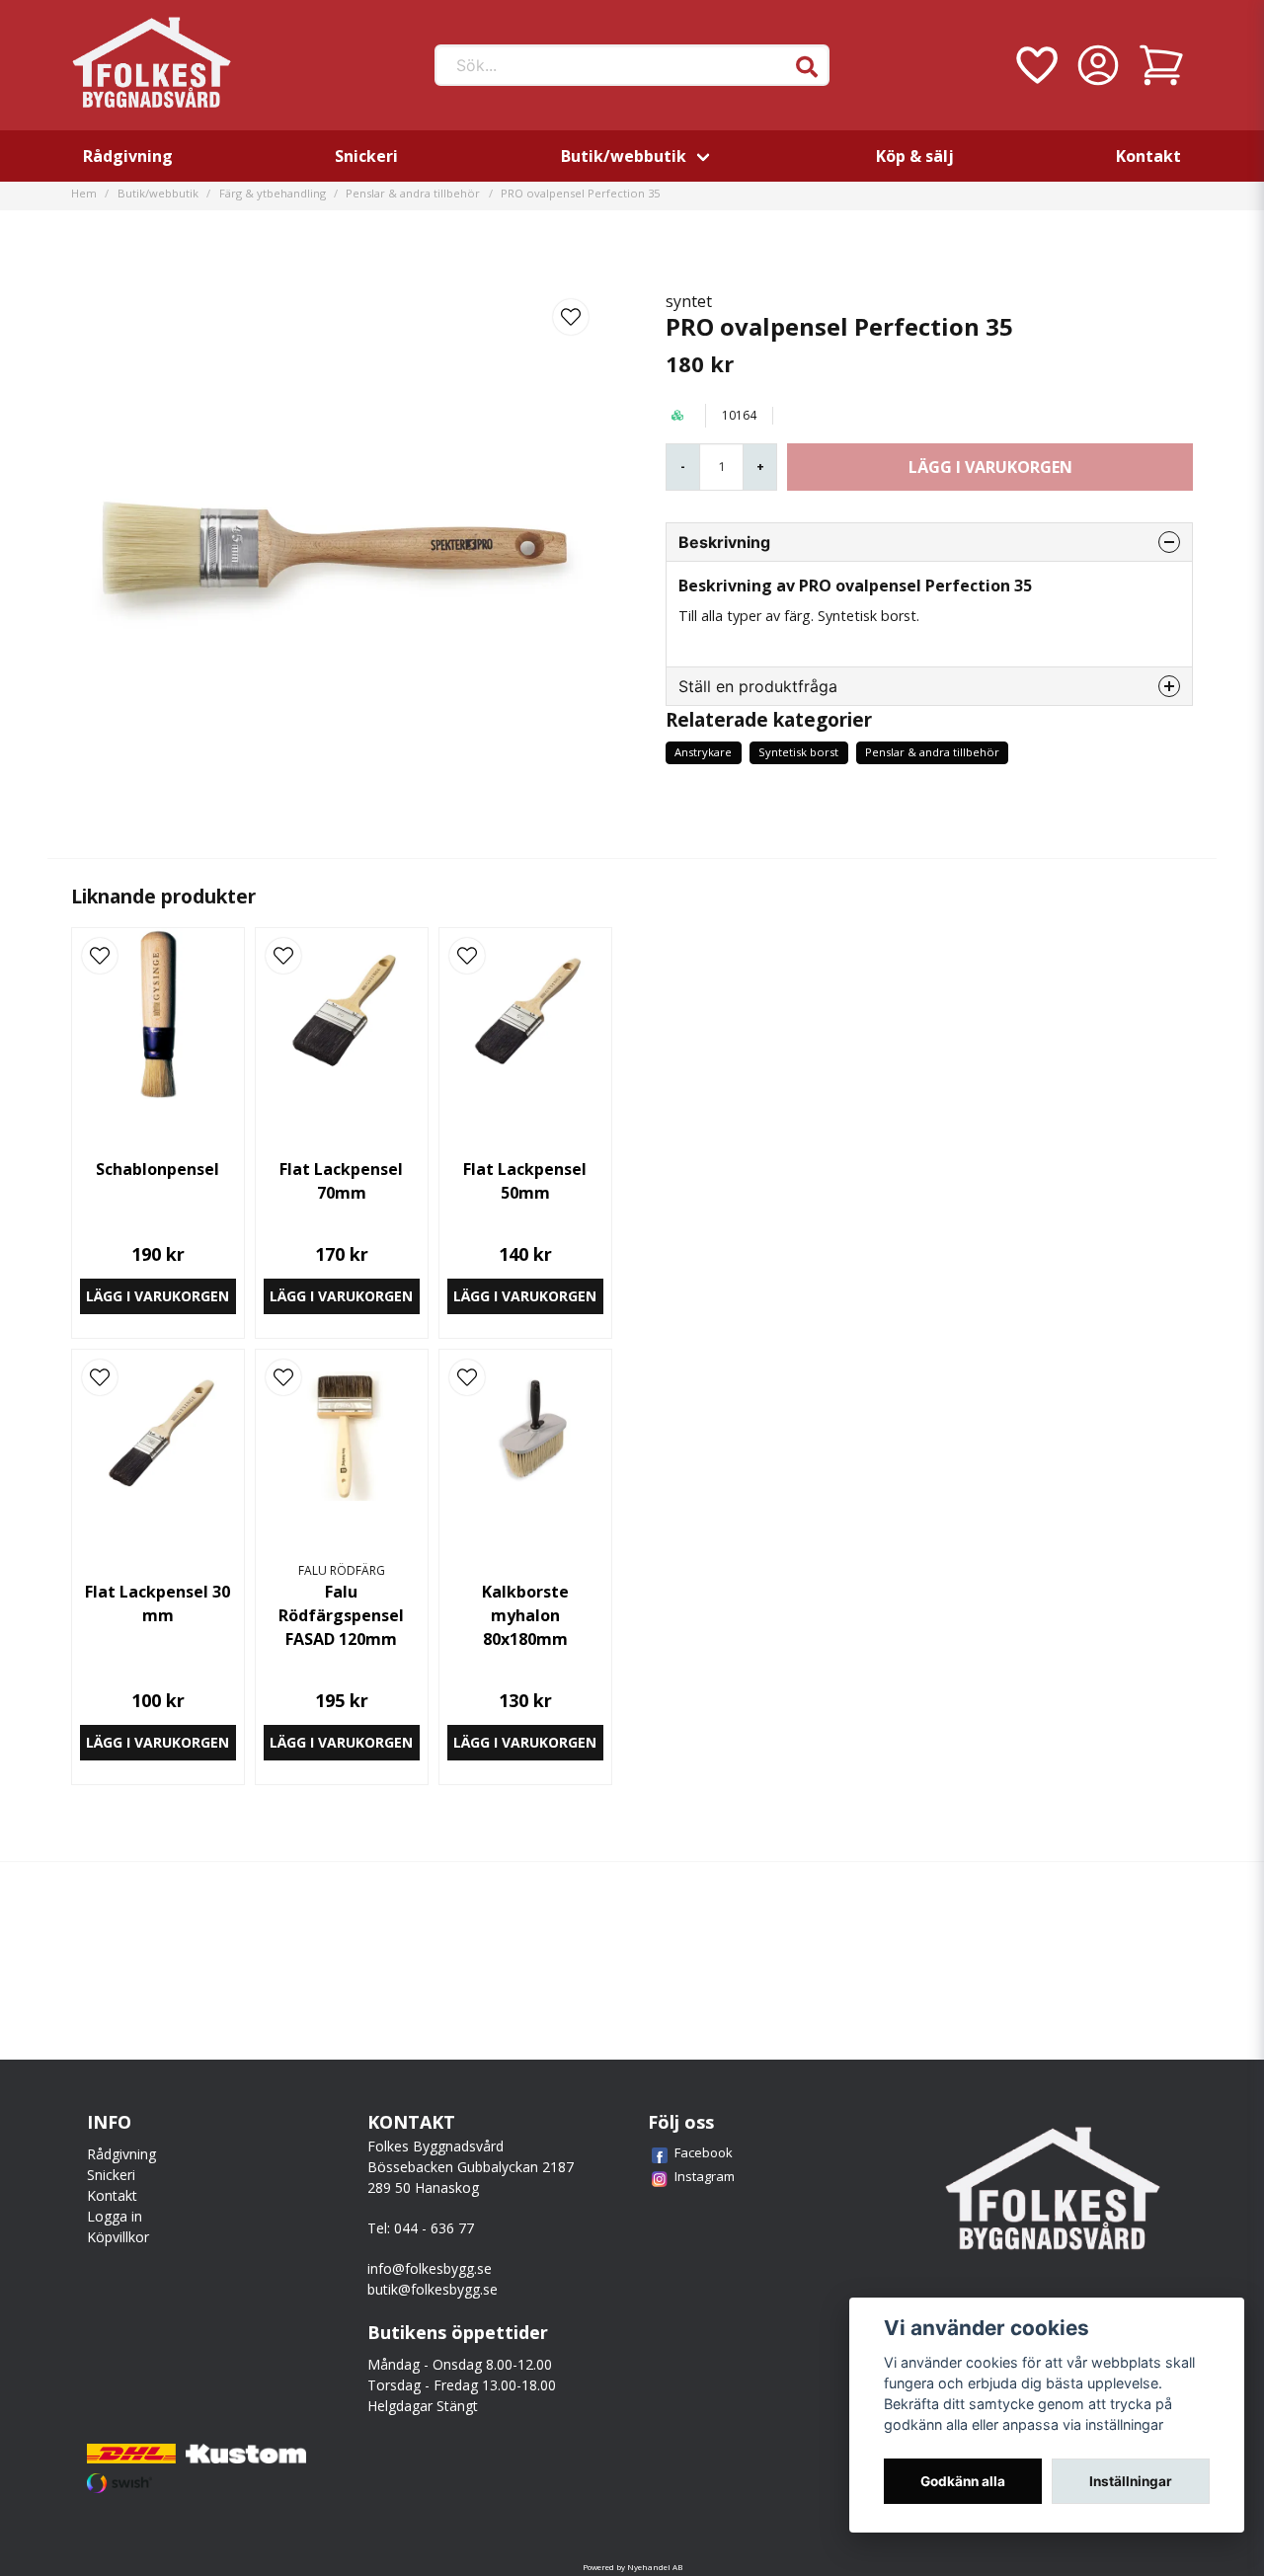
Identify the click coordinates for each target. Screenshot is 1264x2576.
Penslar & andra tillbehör (413, 193)
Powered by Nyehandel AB (632, 2567)
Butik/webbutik (624, 156)
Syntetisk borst (798, 752)
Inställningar (1131, 2481)
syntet (689, 301)
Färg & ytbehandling (273, 193)
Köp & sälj (915, 156)
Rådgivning (128, 156)
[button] (807, 67)
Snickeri (366, 156)
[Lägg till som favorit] (1035, 65)
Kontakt (1148, 156)
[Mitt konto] (1098, 65)
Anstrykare (703, 752)
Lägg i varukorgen (158, 1296)
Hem (84, 193)
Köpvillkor (118, 2237)
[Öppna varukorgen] (1161, 65)
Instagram (705, 2176)
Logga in (115, 2216)
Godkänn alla (963, 2481)
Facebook (704, 2152)
